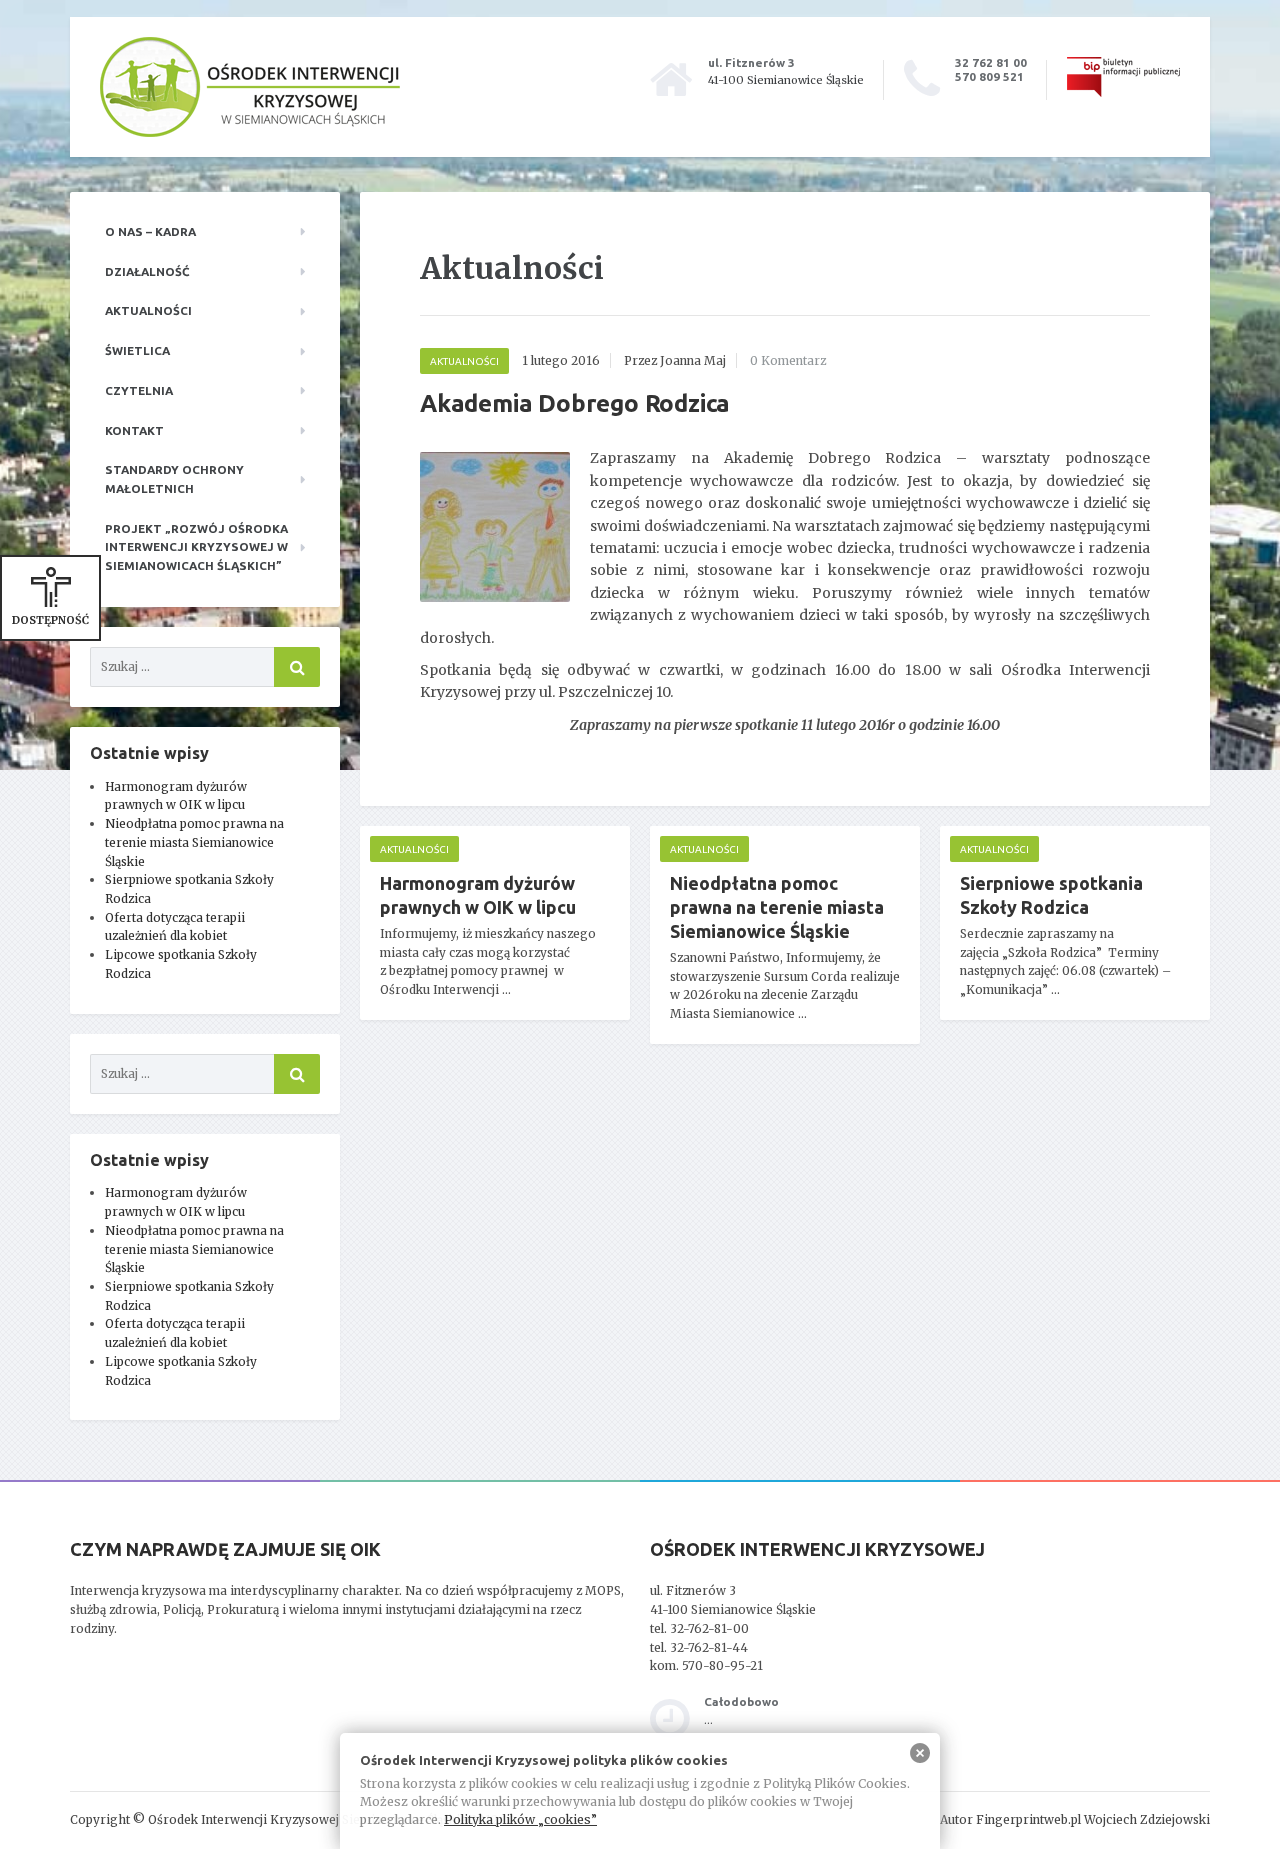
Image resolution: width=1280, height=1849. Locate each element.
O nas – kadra (150, 231)
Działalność (147, 271)
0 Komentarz (788, 360)
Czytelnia (139, 390)
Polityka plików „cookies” (520, 1819)
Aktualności (148, 310)
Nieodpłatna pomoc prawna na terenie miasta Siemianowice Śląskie (194, 842)
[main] (785, 648)
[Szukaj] (297, 667)
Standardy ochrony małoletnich (174, 479)
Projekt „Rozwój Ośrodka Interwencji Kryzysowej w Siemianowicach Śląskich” (196, 547)
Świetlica (137, 350)
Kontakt (134, 430)
